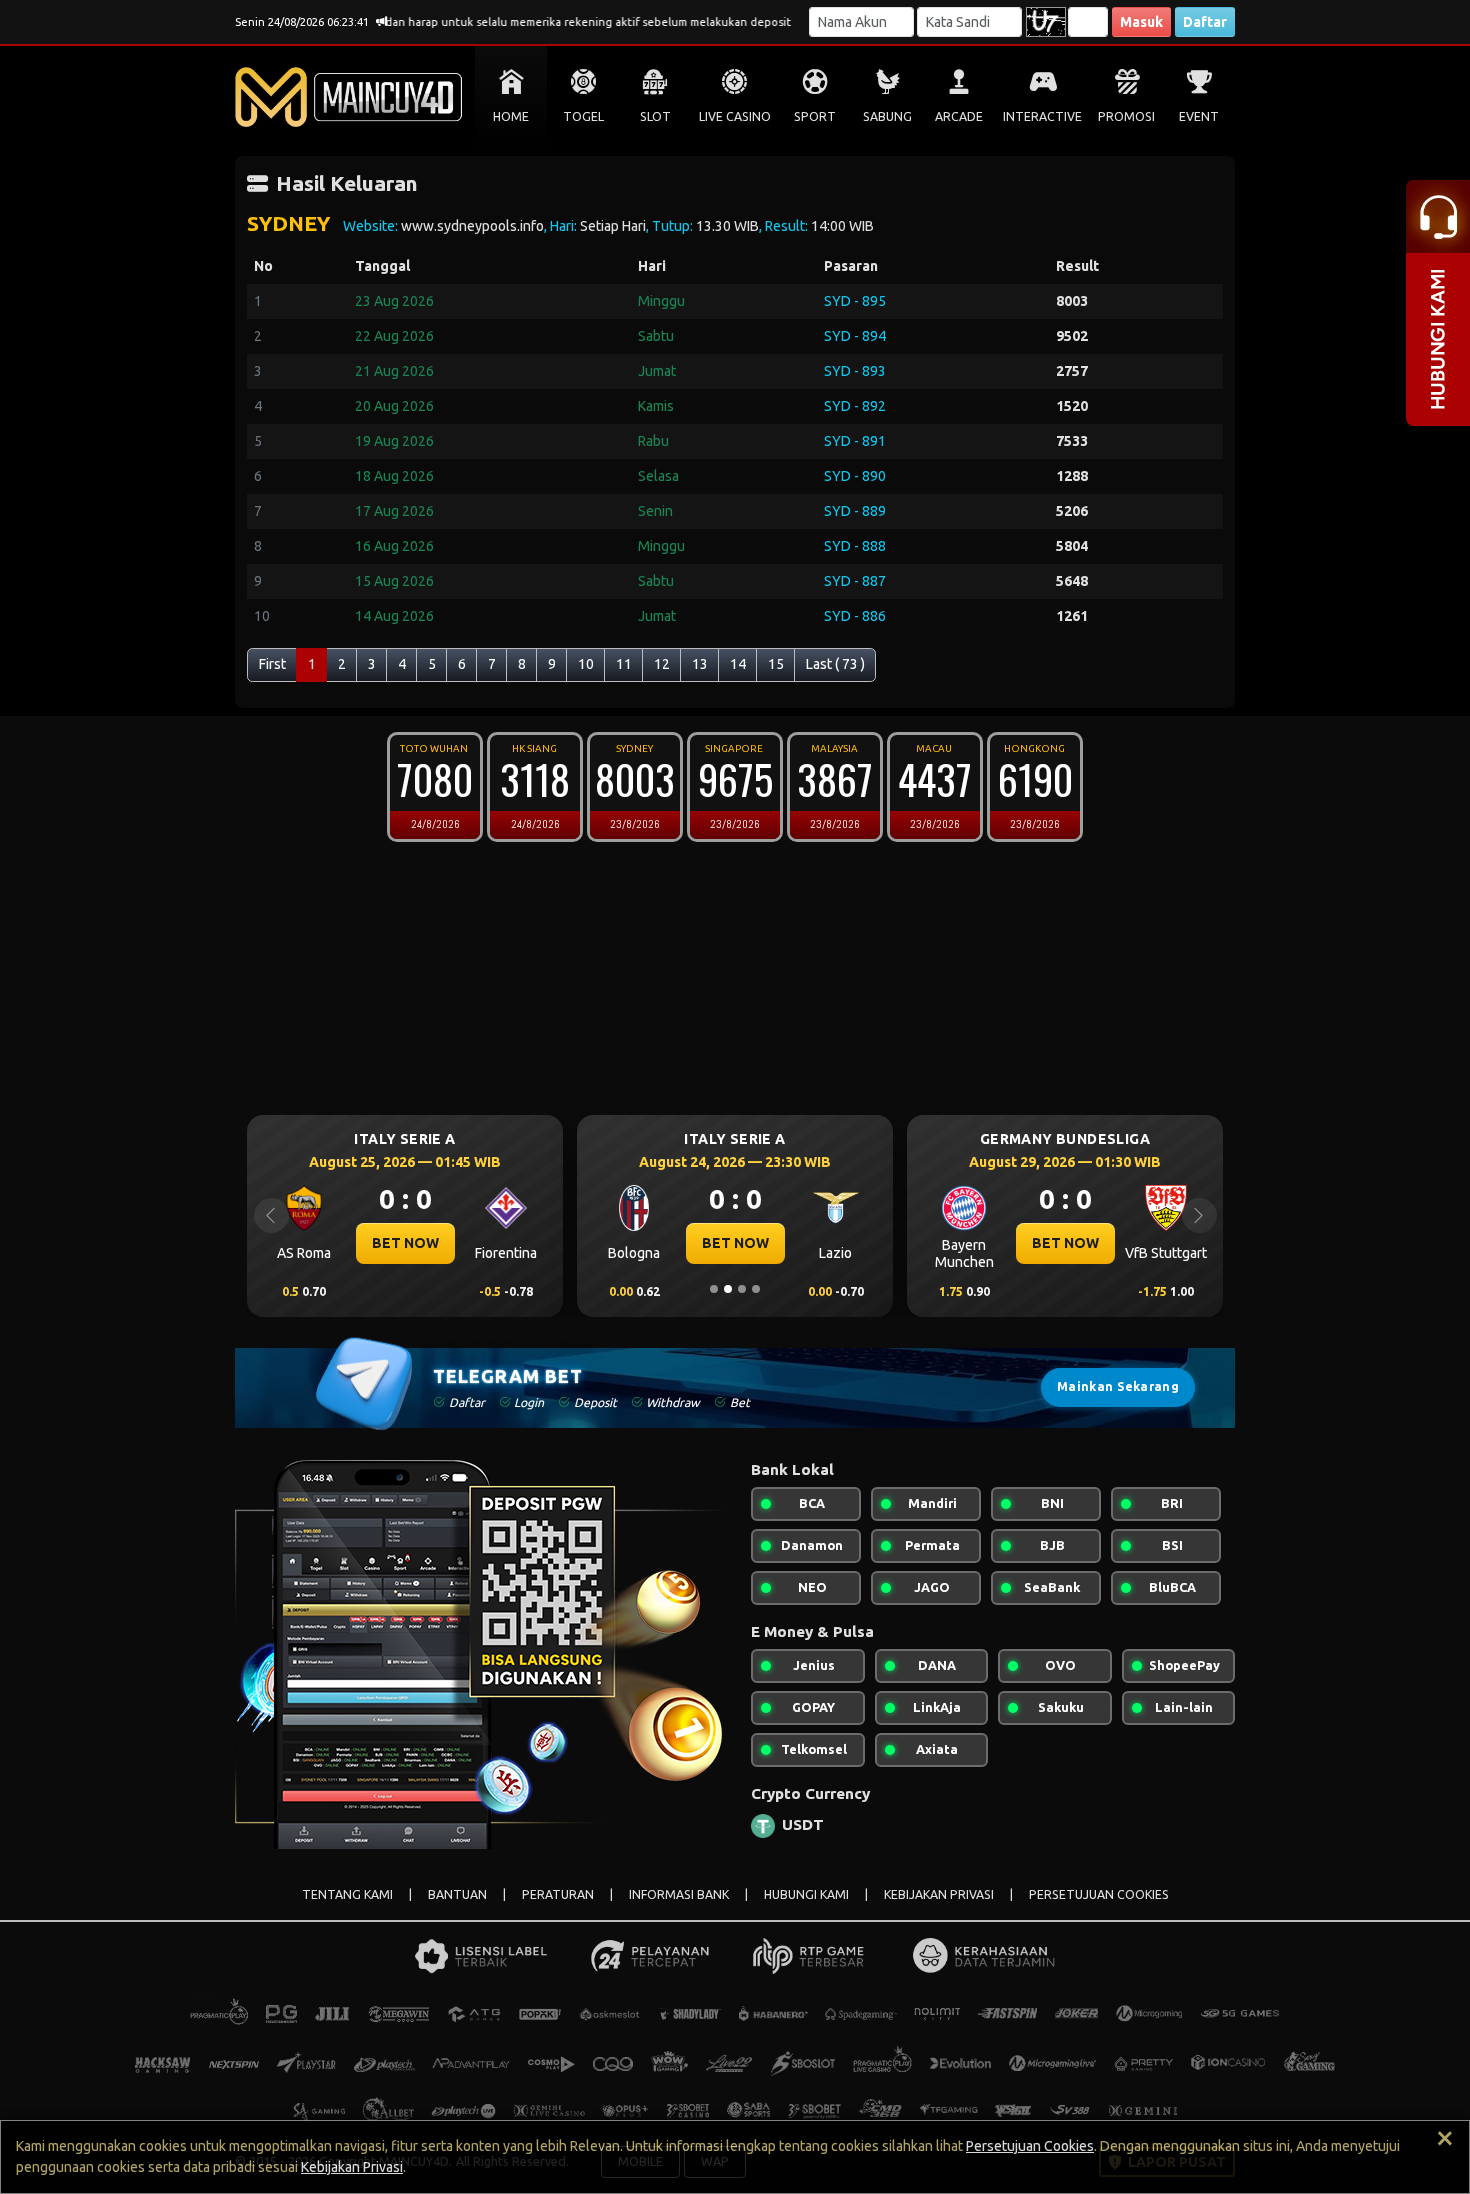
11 (624, 664)
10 (586, 664)
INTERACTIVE (1042, 116)
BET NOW (405, 1243)
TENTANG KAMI (347, 1894)
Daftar (1205, 22)
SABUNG (887, 116)
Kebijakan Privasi (352, 2167)
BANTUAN (457, 1894)
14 (738, 664)
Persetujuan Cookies (1030, 2146)
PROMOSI (1126, 116)
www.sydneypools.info (472, 226)
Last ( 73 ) (835, 664)
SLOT (655, 116)
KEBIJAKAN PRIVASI (939, 1894)
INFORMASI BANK (679, 1894)
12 (662, 664)
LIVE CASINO (735, 116)
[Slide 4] (756, 1289)
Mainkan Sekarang (1118, 1386)
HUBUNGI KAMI (806, 1894)
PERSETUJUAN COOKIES (1099, 1894)
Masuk (1141, 22)
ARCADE (959, 116)
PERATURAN (558, 1894)
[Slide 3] (742, 1289)
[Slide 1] (714, 1289)
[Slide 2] (728, 1289)
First (272, 664)
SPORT (815, 116)
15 (776, 664)
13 (700, 664)
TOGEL (583, 116)
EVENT (1199, 116)
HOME (511, 116)
